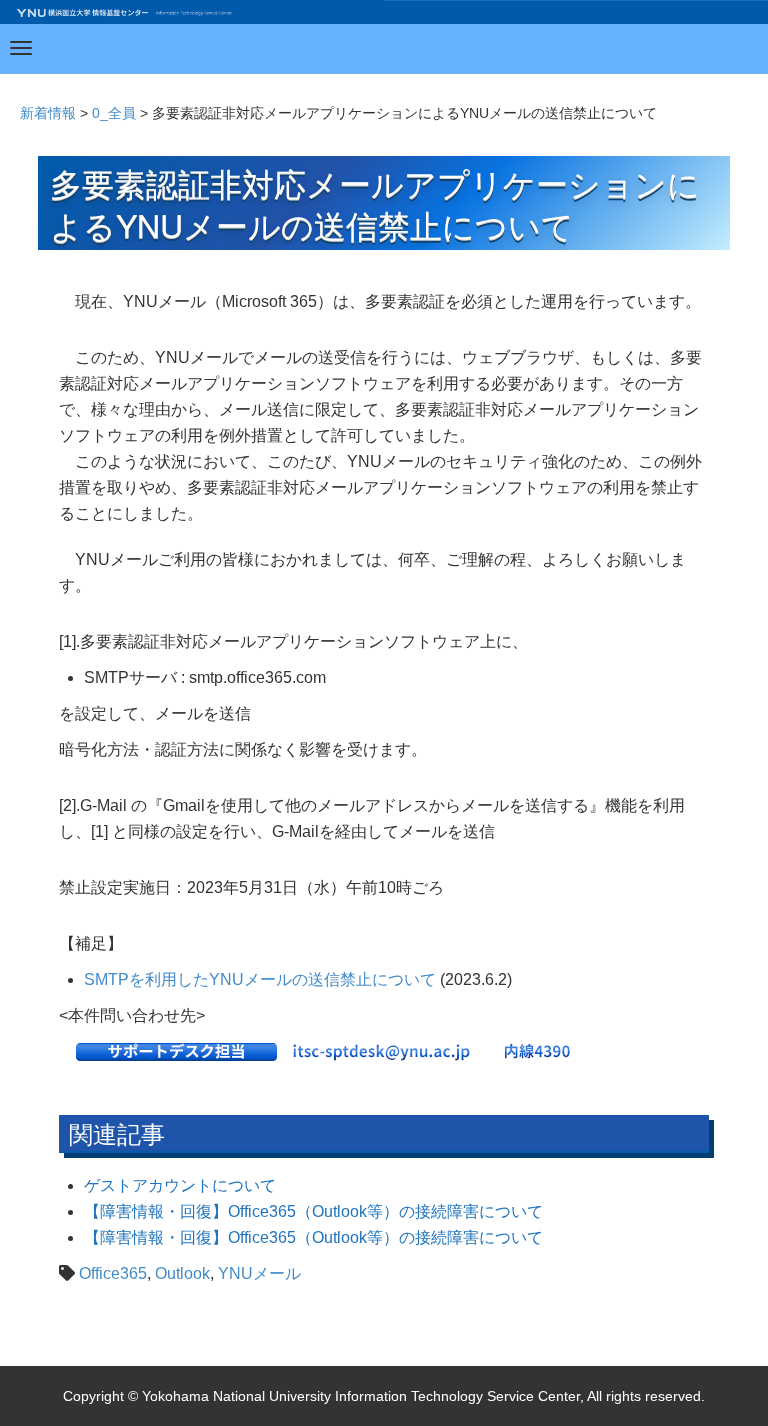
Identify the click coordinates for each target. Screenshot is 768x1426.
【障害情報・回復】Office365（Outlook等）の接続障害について (313, 1211)
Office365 (113, 1273)
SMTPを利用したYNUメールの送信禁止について (260, 979)
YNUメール (259, 1273)
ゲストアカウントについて (180, 1185)
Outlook (182, 1273)
